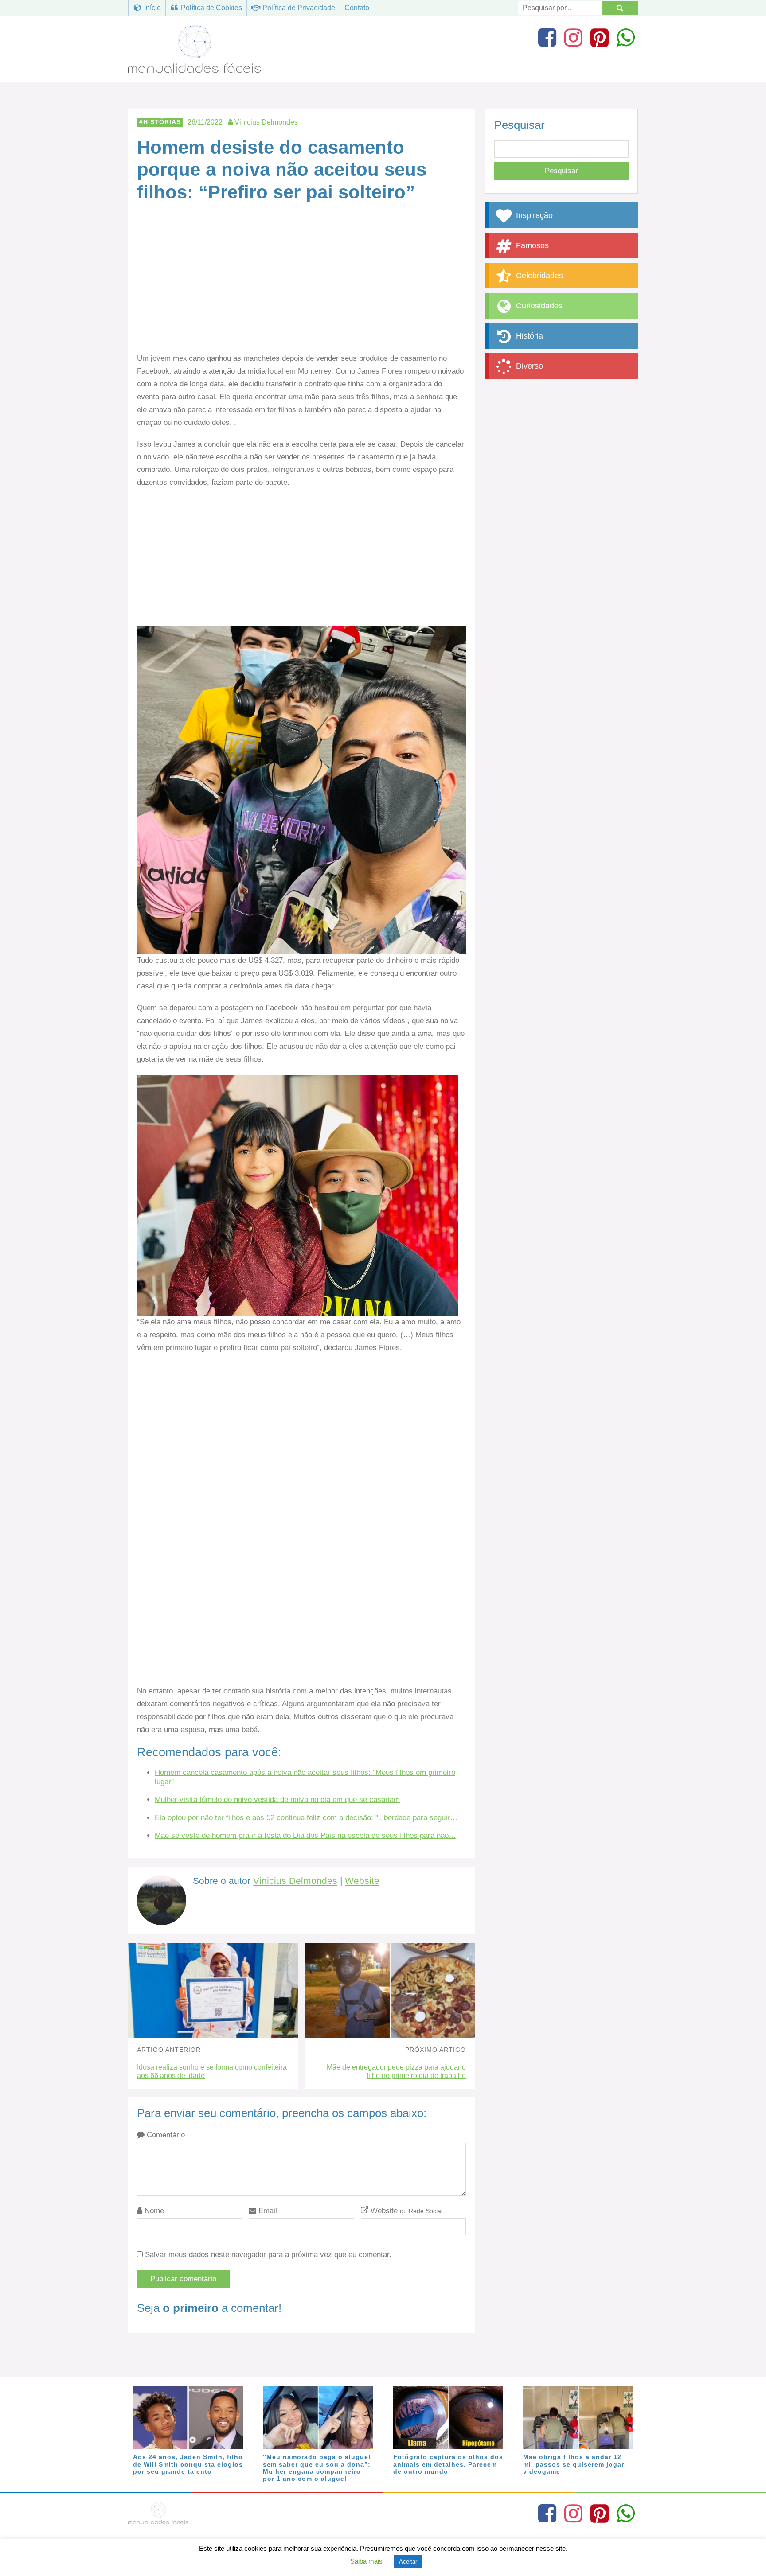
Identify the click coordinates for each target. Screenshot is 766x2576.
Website (362, 1881)
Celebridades (538, 276)
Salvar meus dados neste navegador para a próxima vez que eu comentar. (268, 2255)
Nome (153, 2211)
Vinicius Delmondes (295, 1881)
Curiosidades (538, 306)
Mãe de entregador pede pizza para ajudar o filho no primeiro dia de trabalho (396, 2071)
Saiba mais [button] (366, 2561)
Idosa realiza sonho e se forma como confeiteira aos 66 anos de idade (212, 2071)
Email (267, 2211)
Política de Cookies (211, 8)
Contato (357, 8)
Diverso (528, 366)
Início (152, 8)
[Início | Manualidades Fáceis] (195, 69)
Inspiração (533, 215)
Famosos (531, 245)
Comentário (165, 2135)
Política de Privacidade (298, 8)
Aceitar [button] (408, 2562)
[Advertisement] (301, 287)
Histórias (162, 122)
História (528, 336)
